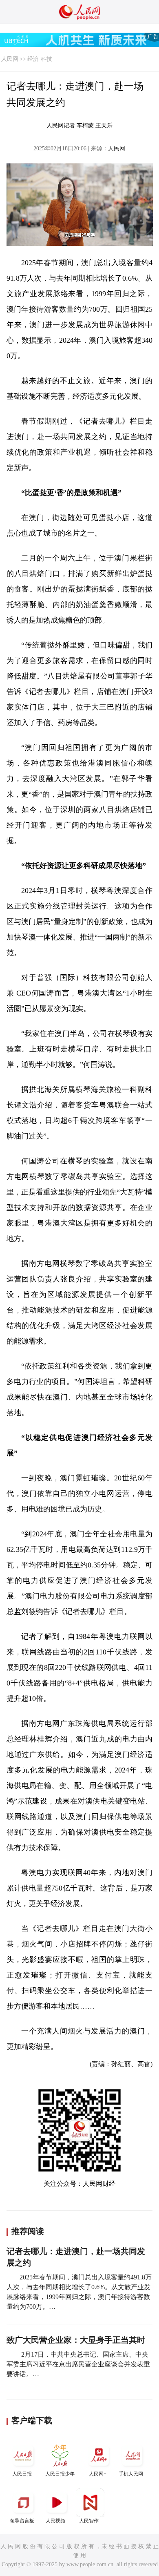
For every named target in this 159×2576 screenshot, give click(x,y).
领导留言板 (22, 2521)
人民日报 (22, 2474)
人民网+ (98, 2474)
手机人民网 (131, 2474)
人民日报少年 (60, 2474)
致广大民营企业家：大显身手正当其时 (76, 2340)
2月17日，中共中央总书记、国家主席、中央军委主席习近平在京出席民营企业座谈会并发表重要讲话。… (78, 2364)
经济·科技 (40, 59)
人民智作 (89, 2521)
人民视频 (55, 2521)
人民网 (10, 59)
